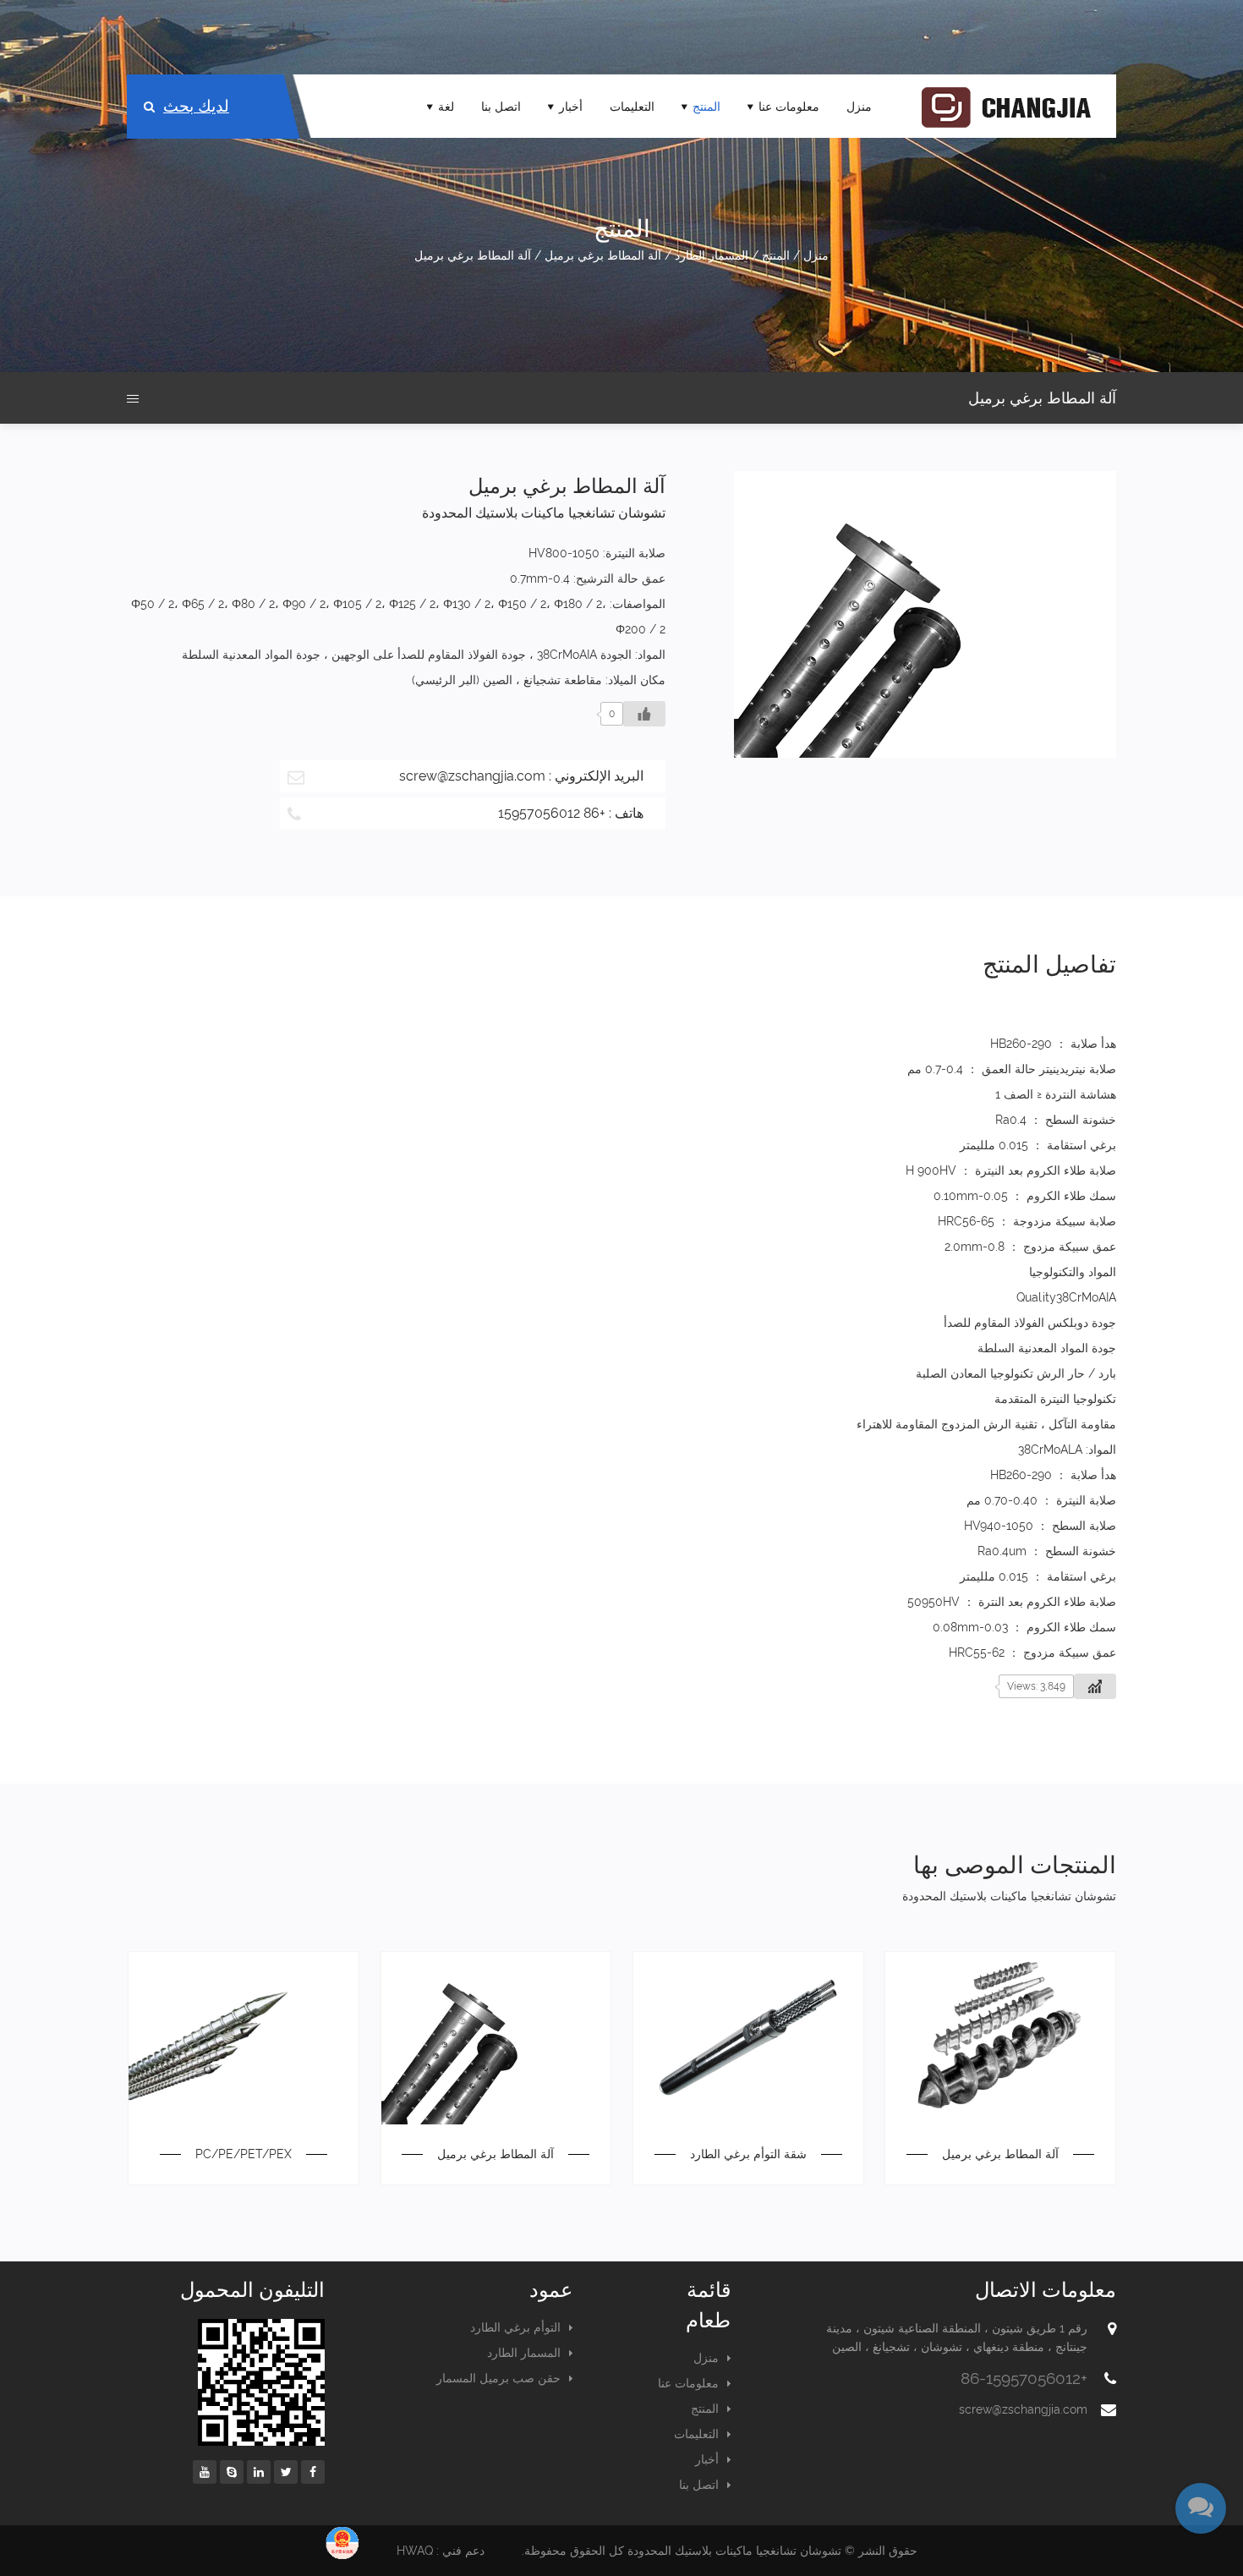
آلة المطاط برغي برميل (603, 255)
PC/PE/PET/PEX (244, 2154)
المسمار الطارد (712, 255)
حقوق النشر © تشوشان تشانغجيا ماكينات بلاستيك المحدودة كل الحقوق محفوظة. (720, 2551)
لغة (446, 107)
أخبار (571, 107)
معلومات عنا (789, 107)
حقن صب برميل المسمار (498, 2378)
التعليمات (632, 107)
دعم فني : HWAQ (441, 2551)
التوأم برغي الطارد (515, 2327)
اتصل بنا (501, 107)
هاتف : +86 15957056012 (571, 813)
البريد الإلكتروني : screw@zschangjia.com (521, 776)
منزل (859, 107)
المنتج (706, 107)
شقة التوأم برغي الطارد (748, 2154)
